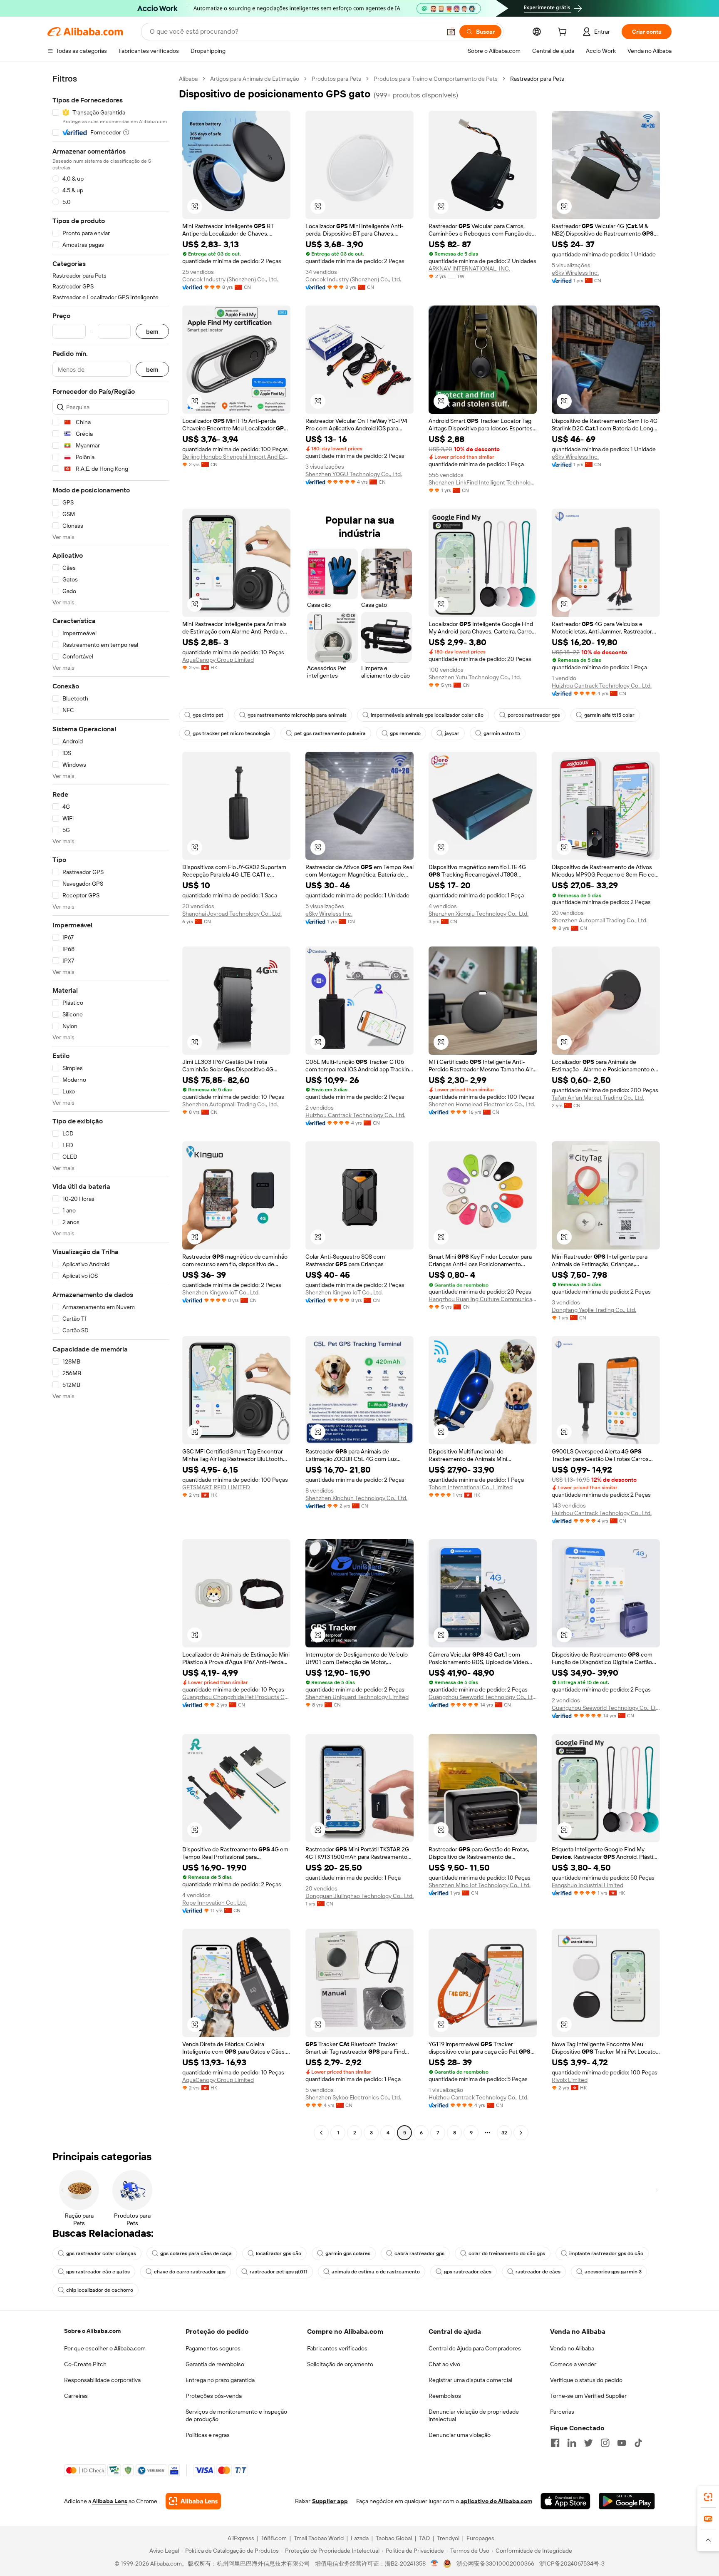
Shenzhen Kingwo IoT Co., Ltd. (221, 1292)
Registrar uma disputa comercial (470, 2380)
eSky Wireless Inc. (575, 273)
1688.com (274, 2538)
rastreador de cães (538, 2272)
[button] (451, 32)
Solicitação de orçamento (340, 2364)
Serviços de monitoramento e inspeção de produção (236, 2415)
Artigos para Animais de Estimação (255, 79)
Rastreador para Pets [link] (537, 79)
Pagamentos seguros (213, 2348)
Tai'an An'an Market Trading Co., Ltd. (598, 1098)
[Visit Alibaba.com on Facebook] (555, 2443)
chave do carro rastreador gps (190, 2272)
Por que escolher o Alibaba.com (105, 2348)
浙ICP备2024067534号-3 (572, 2564)
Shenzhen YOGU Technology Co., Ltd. (354, 474)
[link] (708, 2497)
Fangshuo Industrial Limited (588, 1885)
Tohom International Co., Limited (471, 1487)
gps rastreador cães (468, 2272)
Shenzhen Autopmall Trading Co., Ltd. (600, 920)
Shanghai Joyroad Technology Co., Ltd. (232, 914)
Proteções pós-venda (214, 2396)
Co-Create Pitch (85, 2364)
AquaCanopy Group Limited (218, 660)
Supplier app (330, 2501)
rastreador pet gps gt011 (279, 2272)
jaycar (452, 733)
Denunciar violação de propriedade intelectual (474, 2415)
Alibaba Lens (110, 2501)
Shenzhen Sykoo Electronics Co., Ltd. (353, 2097)
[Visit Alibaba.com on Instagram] (605, 2443)
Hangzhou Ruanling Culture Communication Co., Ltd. (483, 1299)
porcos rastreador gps (534, 715)
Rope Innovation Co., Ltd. (214, 1903)
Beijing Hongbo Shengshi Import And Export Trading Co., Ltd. (236, 457)
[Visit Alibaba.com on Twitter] (588, 2443)
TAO (424, 2538)
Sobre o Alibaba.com (92, 2331)
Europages (480, 2538)
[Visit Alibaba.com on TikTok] (638, 2443)
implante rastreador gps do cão (606, 2253)
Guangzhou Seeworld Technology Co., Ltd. (483, 1697)
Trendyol (448, 2538)
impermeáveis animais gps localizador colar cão (427, 715)
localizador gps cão (279, 2253)
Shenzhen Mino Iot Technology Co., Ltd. (480, 1885)
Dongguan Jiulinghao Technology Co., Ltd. (359, 1896)
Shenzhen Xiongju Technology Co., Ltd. (479, 914)
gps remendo (405, 733)
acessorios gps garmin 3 (613, 2272)
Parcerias (562, 2412)
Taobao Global (394, 2538)
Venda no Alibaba (572, 2348)
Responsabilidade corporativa (102, 2380)
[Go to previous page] (321, 2133)
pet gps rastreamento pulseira (330, 733)
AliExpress (241, 2538)
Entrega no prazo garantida (220, 2380)
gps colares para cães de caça (196, 2253)
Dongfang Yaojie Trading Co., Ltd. (594, 1310)
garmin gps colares (348, 2253)
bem (152, 332)
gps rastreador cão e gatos (98, 2272)
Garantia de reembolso (215, 2364)
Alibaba (188, 79)
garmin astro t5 (502, 733)
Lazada (360, 2538)
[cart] (564, 33)
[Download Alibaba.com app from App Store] (565, 2501)
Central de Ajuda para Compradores (475, 2348)
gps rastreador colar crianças (101, 2253)
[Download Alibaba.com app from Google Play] (627, 2501)
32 (504, 2133)
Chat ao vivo (444, 2364)
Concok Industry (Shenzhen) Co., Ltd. (230, 279)
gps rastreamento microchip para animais (297, 715)
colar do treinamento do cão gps (507, 2253)
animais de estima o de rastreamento (376, 2272)
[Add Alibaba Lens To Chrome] (193, 2501)
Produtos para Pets (336, 79)
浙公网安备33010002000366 (495, 2564)
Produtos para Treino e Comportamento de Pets (436, 79)
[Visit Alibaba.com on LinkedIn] (572, 2443)
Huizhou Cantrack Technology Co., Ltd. (602, 686)
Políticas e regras (208, 2435)
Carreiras (76, 2396)
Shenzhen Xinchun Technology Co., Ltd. (356, 1498)
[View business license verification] (435, 2564)
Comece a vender (573, 2364)
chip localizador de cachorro (100, 2290)
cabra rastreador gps (419, 2253)
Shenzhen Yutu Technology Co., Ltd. (475, 677)
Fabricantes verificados (337, 2348)
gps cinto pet (208, 715)
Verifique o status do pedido (586, 2380)
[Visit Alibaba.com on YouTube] (622, 2443)
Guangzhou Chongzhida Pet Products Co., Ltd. (236, 1697)
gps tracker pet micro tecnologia (231, 733)
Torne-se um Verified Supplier (588, 2396)
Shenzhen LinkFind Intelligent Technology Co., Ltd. (483, 482)
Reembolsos (445, 2396)
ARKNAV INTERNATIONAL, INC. (469, 268)
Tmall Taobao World (319, 2538)
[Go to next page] (521, 2133)
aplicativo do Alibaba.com (496, 2501)
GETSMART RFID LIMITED (216, 1487)
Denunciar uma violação (460, 2435)
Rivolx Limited (570, 2080)
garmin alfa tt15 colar (609, 715)
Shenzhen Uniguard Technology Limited (357, 1697)
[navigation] (111, 1107)
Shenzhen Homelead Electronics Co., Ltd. (482, 1104)
